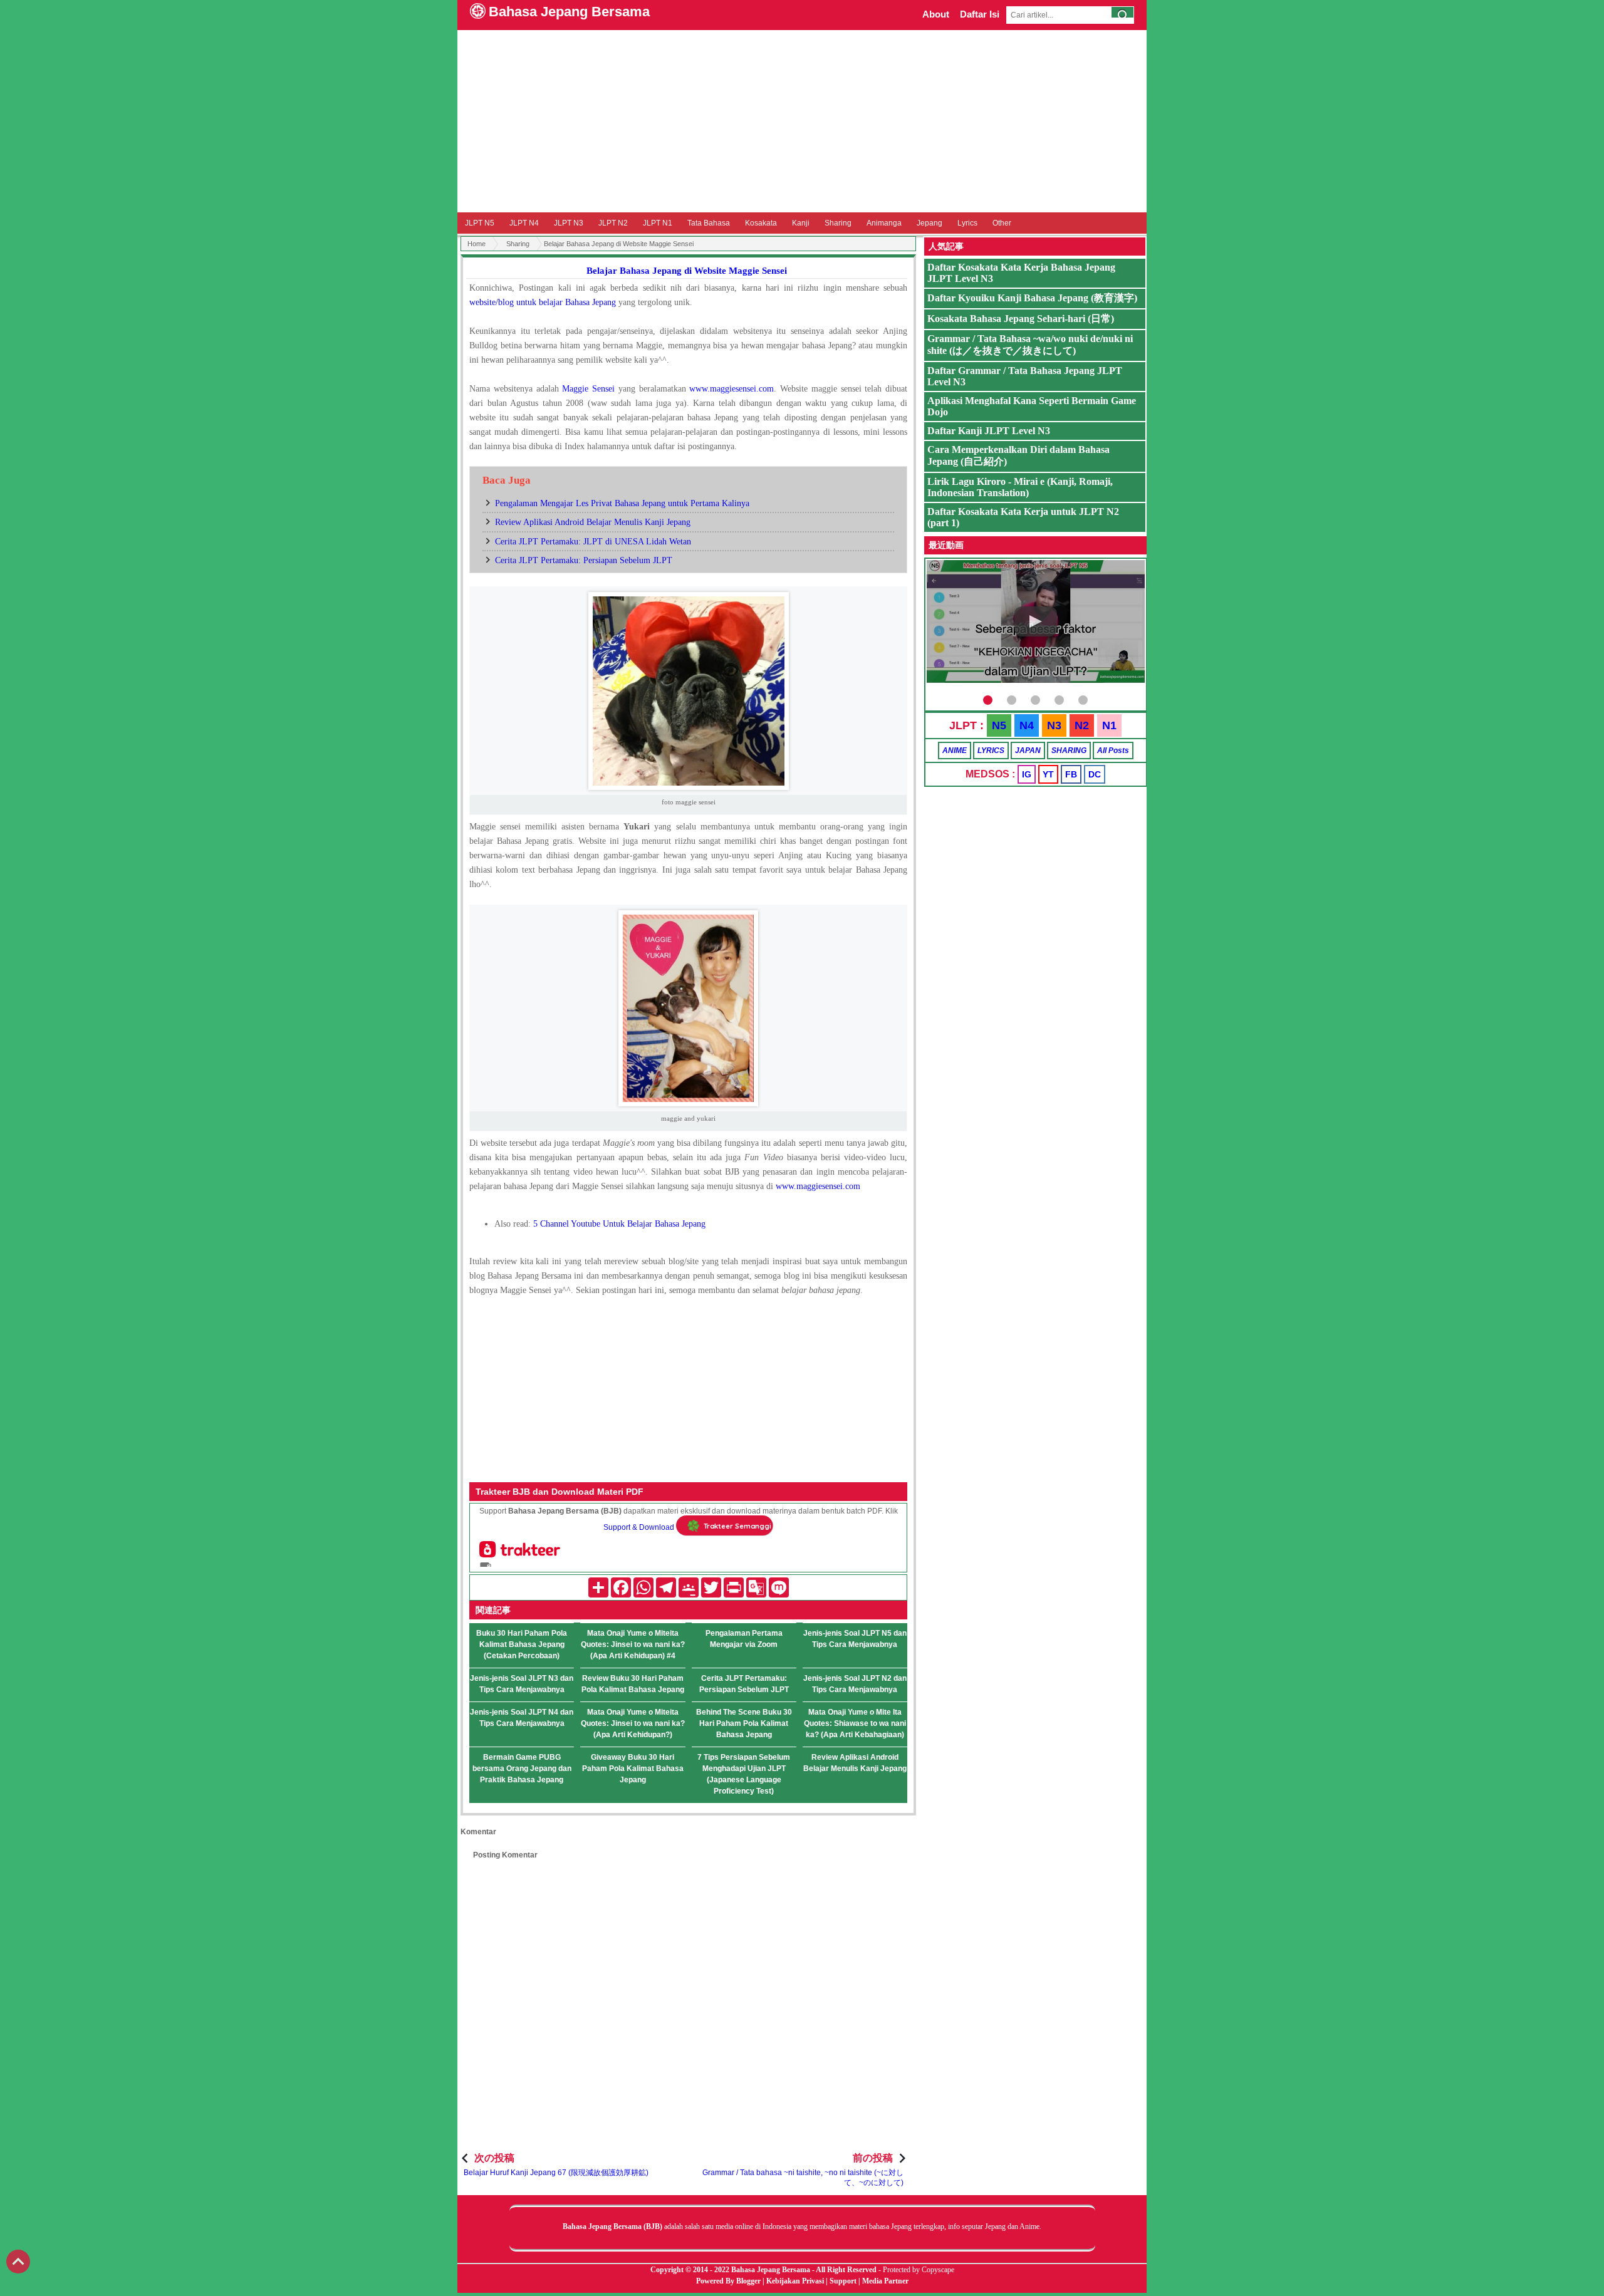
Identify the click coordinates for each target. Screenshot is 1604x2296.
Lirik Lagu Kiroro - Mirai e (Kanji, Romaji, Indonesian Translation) (1020, 487)
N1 (1109, 725)
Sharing (838, 223)
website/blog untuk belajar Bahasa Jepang (543, 302)
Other (1002, 223)
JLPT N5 (480, 223)
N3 (1054, 725)
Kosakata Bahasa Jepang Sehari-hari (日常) (1021, 319)
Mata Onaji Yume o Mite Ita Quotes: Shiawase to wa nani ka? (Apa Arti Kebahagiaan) (855, 1723)
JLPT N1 (658, 223)
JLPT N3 (569, 223)
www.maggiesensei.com (818, 1186)
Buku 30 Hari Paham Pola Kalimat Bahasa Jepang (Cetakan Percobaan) (522, 1644)
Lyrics (967, 223)
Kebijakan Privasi (795, 2281)
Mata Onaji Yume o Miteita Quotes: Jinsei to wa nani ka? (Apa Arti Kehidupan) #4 (633, 1644)
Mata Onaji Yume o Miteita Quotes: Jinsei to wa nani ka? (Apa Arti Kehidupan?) (633, 1723)
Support (843, 2281)
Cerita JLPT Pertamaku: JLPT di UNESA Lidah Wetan (593, 542)
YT (1048, 774)
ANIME (955, 751)
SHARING (1069, 751)
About (936, 14)
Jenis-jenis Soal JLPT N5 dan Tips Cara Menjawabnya (855, 1639)
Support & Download (639, 1528)
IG (1027, 774)
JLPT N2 (613, 223)
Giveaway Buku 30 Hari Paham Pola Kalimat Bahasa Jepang (633, 1769)
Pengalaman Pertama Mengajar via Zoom (744, 1639)
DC (1095, 774)
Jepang (930, 223)
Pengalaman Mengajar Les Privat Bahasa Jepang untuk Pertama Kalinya (622, 503)
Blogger (748, 2281)
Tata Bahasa (709, 223)
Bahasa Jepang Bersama (569, 12)
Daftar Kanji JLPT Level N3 (989, 431)
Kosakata (761, 223)
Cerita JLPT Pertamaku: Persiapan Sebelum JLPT (584, 560)
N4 (1027, 725)
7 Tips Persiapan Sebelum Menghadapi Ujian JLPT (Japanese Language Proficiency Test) (744, 1774)
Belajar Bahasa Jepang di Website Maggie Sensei (687, 271)
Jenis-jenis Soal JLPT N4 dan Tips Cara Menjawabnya (522, 1718)
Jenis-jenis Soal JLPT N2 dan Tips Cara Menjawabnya (855, 1684)
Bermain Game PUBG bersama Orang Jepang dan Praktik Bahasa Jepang (522, 1769)
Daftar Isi (980, 14)
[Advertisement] (802, 121)
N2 (1082, 725)
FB (1071, 774)
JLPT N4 (524, 223)
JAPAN (1028, 751)
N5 (999, 725)
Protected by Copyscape (919, 2270)
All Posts (1113, 751)
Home (477, 244)
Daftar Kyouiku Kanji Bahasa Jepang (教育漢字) (1032, 298)
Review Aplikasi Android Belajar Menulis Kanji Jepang (593, 522)
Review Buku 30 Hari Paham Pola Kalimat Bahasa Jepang (633, 1684)
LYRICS (991, 751)
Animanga (884, 223)
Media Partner (885, 2281)
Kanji (801, 223)
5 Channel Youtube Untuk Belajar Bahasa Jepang (619, 1224)
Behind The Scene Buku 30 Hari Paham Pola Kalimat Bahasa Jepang (744, 1723)
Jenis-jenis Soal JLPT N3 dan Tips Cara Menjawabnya (522, 1684)
